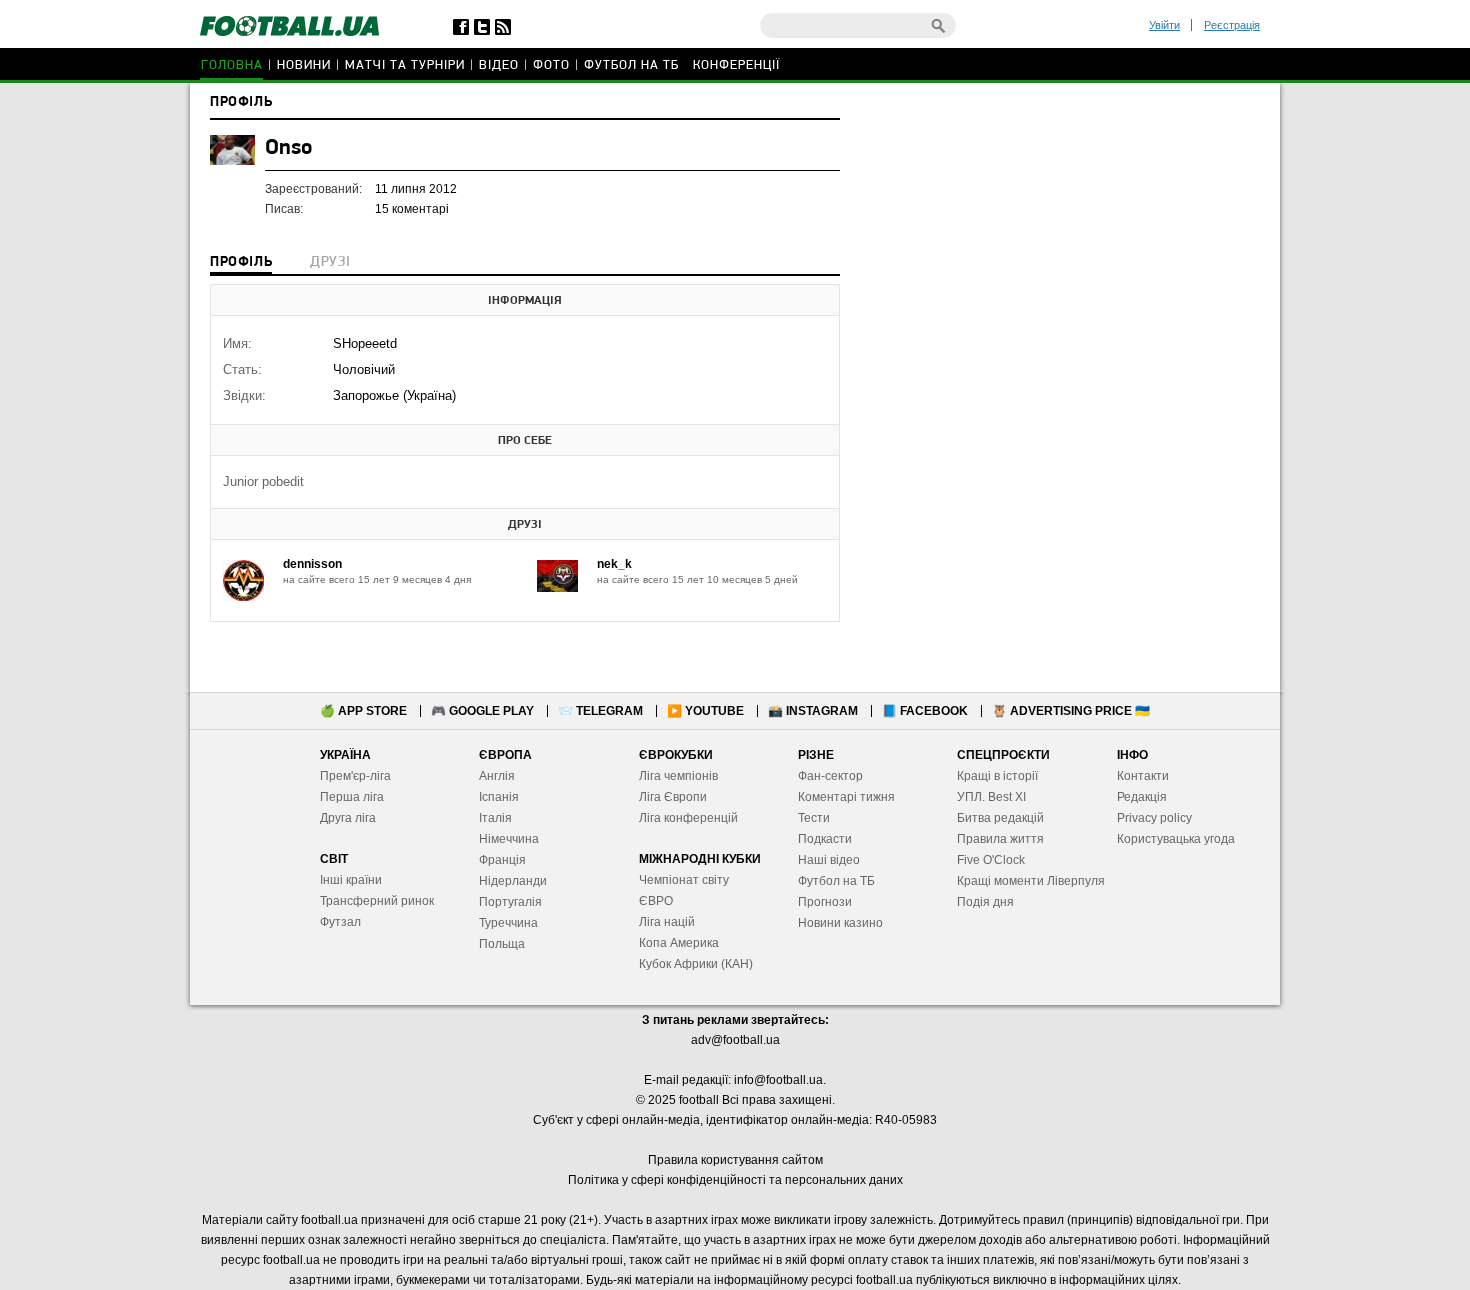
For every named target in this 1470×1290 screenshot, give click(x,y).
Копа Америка (679, 943)
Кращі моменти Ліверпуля (1031, 881)
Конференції (736, 65)
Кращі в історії (997, 776)
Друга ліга (348, 818)
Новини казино (840, 923)
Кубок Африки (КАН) (696, 964)
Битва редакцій (1000, 818)
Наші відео (829, 860)
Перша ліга (352, 797)
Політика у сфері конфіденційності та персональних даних (735, 1180)
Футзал (340, 922)
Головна (232, 65)
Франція (502, 860)
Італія (495, 818)
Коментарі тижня (846, 797)
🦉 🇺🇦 (1071, 711)
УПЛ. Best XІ (991, 797)
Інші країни (351, 880)
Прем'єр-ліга (355, 776)
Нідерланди (513, 881)
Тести (814, 818)
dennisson (312, 564)
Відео (499, 65)
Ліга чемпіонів (678, 776)
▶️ (705, 711)
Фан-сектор (830, 776)
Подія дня (985, 902)
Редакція (1142, 797)
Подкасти (825, 839)
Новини (304, 65)
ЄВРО (656, 901)
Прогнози (825, 902)
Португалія (510, 902)
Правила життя (1000, 839)
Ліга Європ (669, 797)
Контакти (1143, 776)
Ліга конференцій (688, 818)
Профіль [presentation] (241, 262)
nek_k (614, 564)
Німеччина (509, 839)
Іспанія (499, 797)
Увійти (1164, 25)
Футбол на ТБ (631, 65)
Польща (502, 944)
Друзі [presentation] (330, 262)
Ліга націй (667, 922)
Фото (551, 65)
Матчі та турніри (405, 65)
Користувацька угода (1176, 839)
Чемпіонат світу (684, 880)
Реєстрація (1232, 25)
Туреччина (508, 923)
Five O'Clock (991, 860)
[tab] (241, 264)
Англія (497, 776)
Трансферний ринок (377, 901)
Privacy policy (1154, 818)
